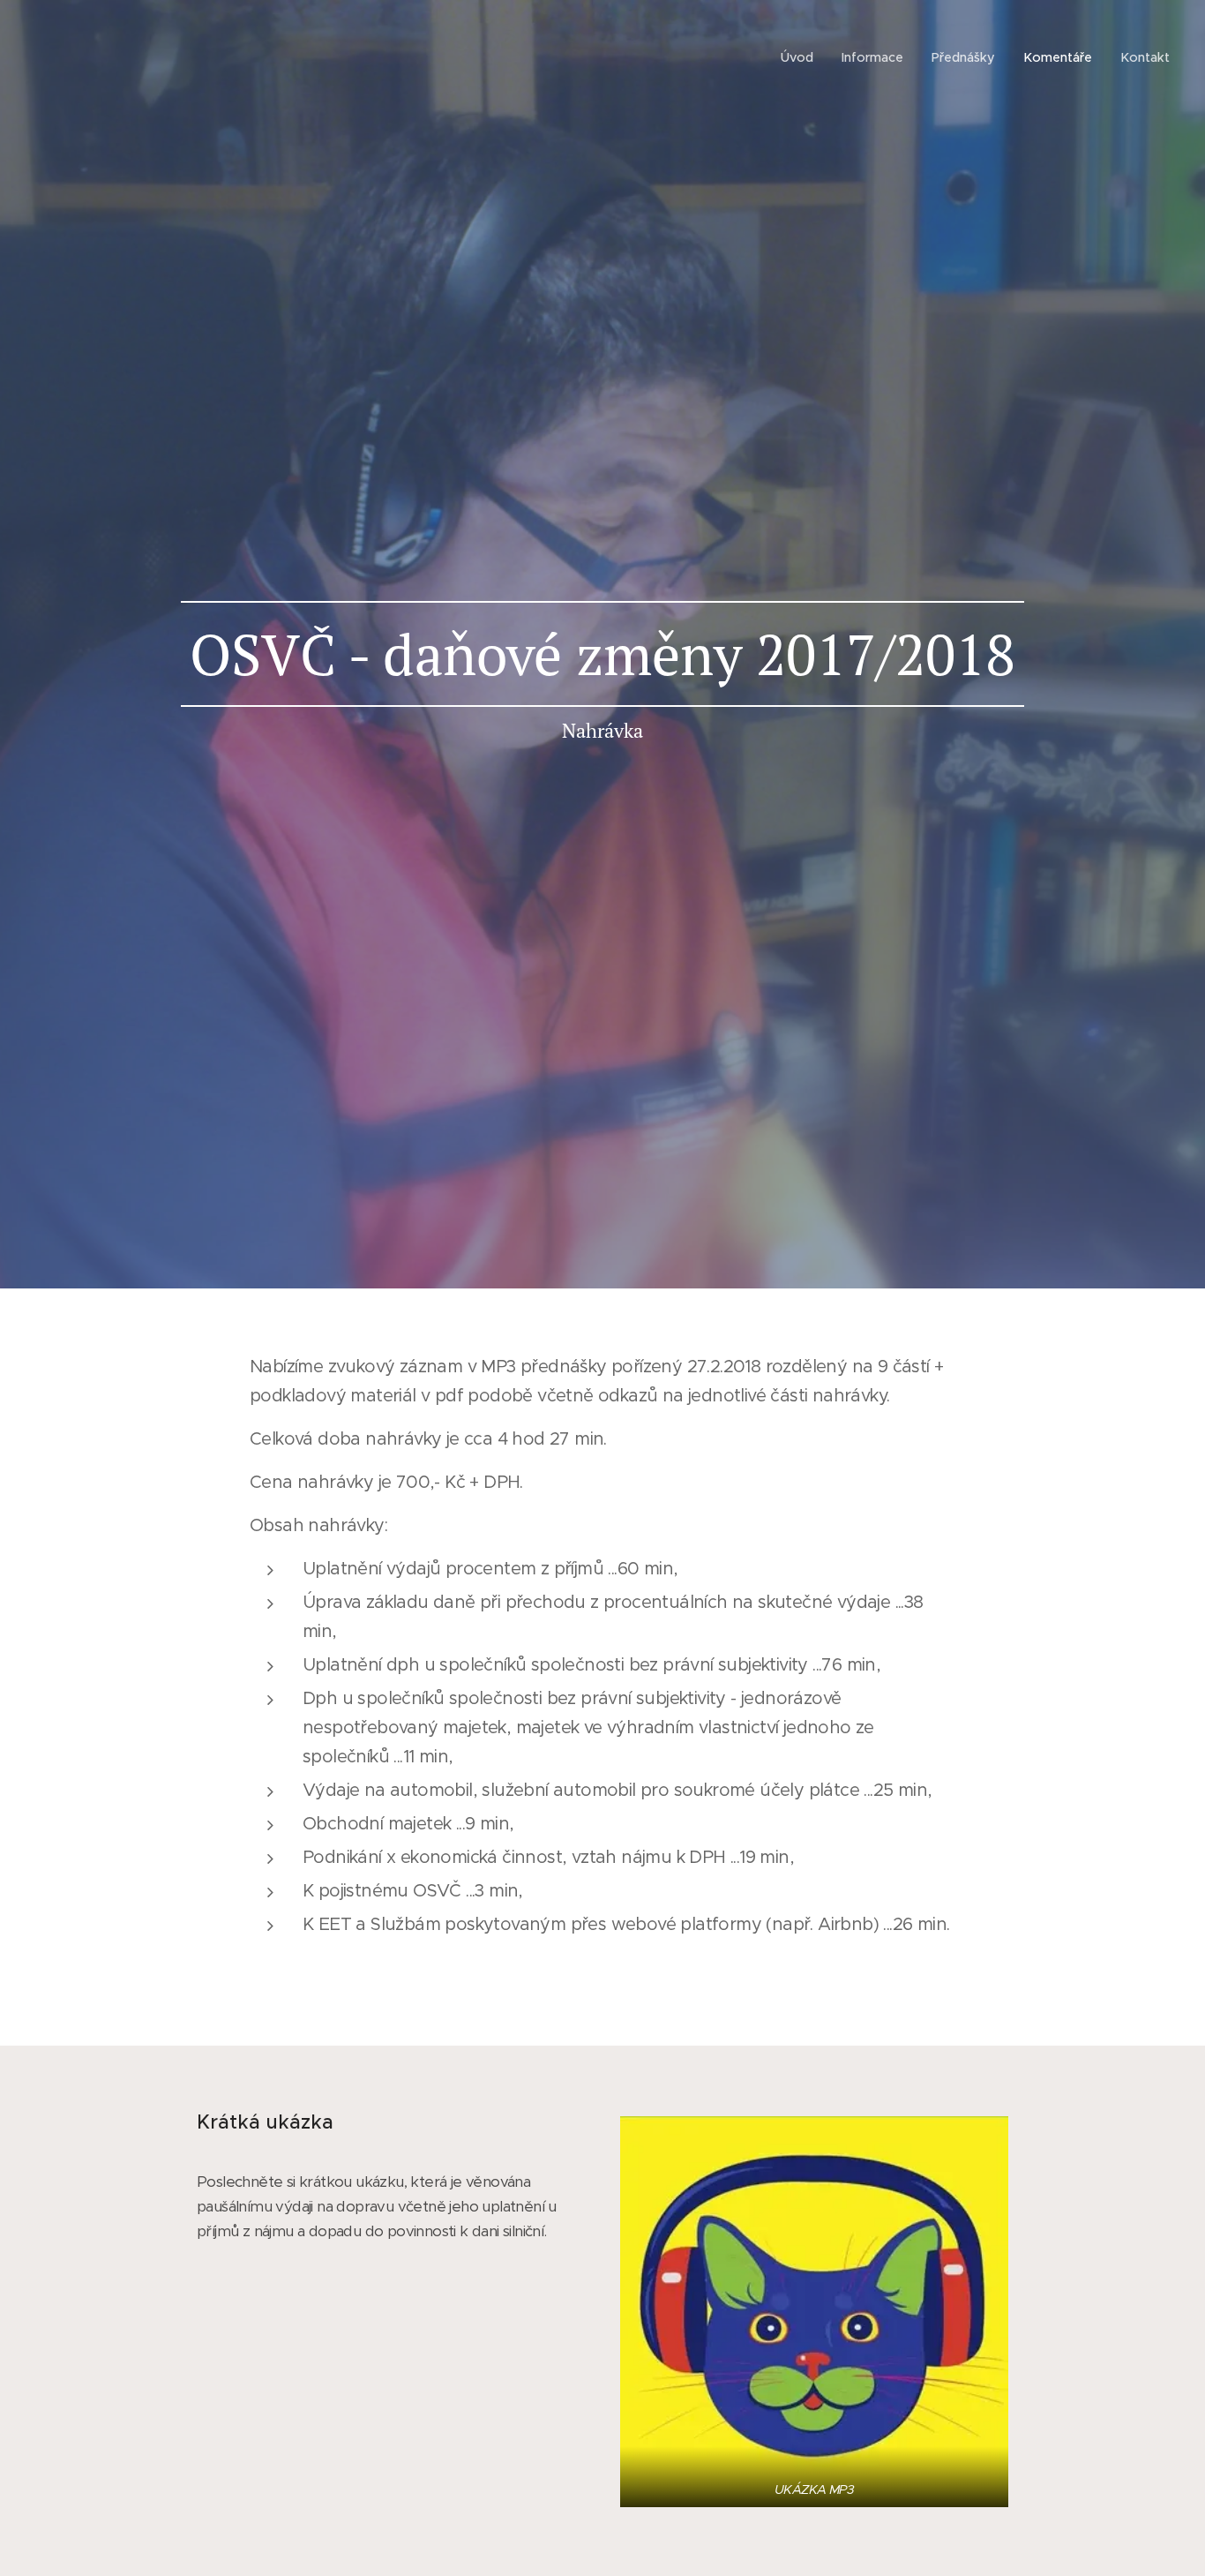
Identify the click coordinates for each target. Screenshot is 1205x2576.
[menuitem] (802, 57)
